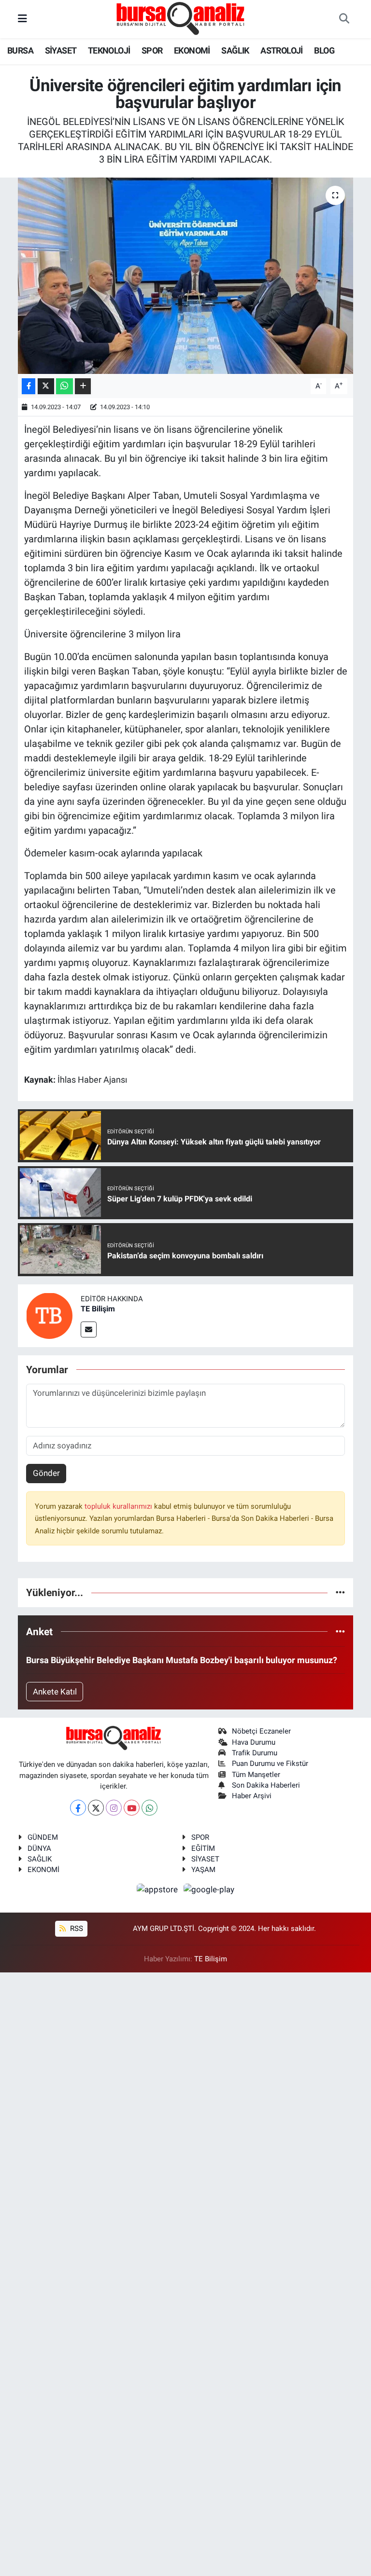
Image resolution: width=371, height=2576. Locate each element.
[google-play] (209, 1889)
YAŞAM (203, 1870)
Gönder (46, 1473)
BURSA (20, 50)
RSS (76, 1929)
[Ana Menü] (22, 19)
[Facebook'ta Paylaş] (29, 386)
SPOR (152, 50)
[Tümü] (340, 1592)
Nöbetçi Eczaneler (261, 1731)
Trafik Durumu (255, 1753)
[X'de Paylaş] (46, 386)
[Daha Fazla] (83, 386)
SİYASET (61, 50)
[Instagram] (114, 1808)
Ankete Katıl (55, 1692)
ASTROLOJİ (282, 50)
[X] (96, 1808)
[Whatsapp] (150, 1808)
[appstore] (158, 1889)
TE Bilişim (98, 1309)
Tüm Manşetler (256, 1775)
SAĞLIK (235, 50)
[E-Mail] (89, 1329)
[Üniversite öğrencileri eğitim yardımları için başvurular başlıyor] (186, 276)
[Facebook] (78, 1808)
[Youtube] (132, 1808)
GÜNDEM (43, 1837)
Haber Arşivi (252, 1796)
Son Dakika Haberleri (266, 1785)
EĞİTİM (203, 1848)
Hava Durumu (254, 1742)
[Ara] (344, 19)
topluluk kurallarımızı (119, 1506)
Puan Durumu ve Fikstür (270, 1763)
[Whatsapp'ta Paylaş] (64, 386)
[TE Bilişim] (49, 1315)
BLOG (324, 50)
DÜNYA (39, 1848)
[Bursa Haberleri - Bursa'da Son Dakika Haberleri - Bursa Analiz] (181, 18)
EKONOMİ (192, 50)
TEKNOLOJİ (109, 50)
